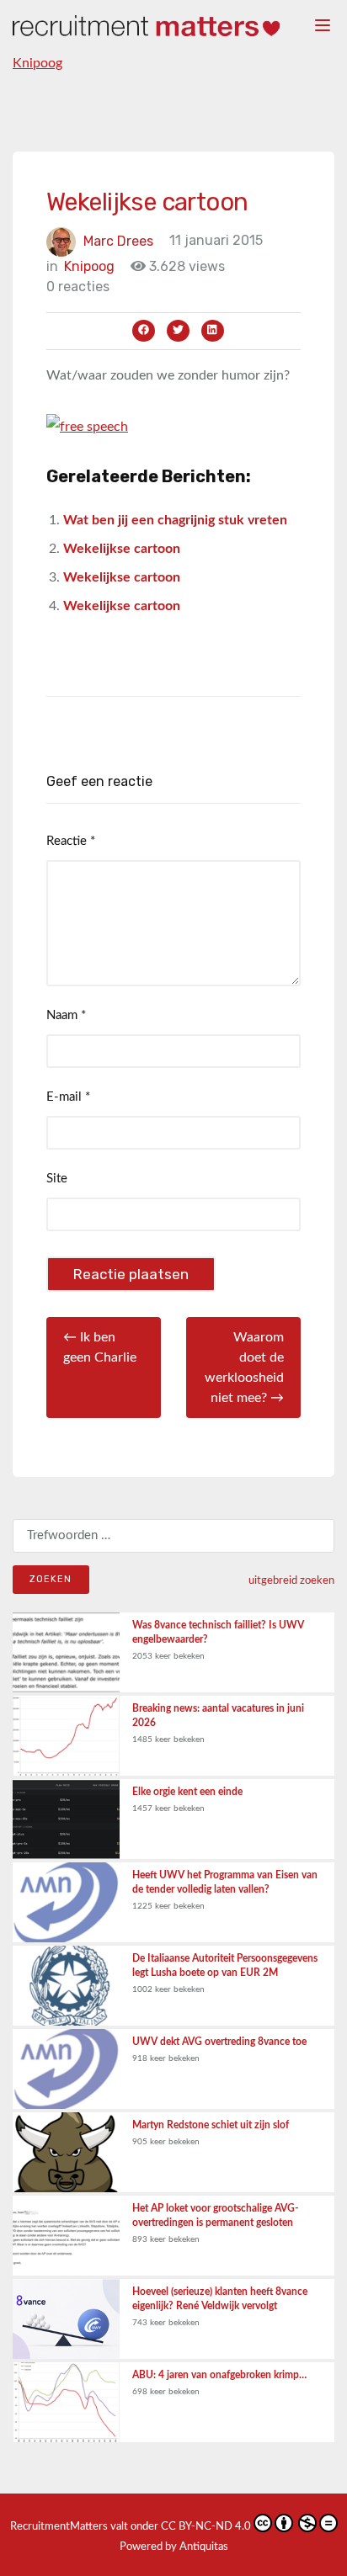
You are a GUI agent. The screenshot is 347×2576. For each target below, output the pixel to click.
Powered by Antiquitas (174, 2547)
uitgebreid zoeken (291, 1580)
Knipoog (37, 63)
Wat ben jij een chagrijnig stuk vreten (175, 520)
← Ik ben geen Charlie (100, 1347)
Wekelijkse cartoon (122, 549)
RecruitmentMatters (59, 2527)
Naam (66, 1015)
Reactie (71, 841)
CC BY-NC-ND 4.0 (206, 2527)
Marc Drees (118, 240)
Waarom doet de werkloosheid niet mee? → (244, 1368)
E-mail (68, 1097)
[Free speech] (87, 426)
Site (57, 1179)
